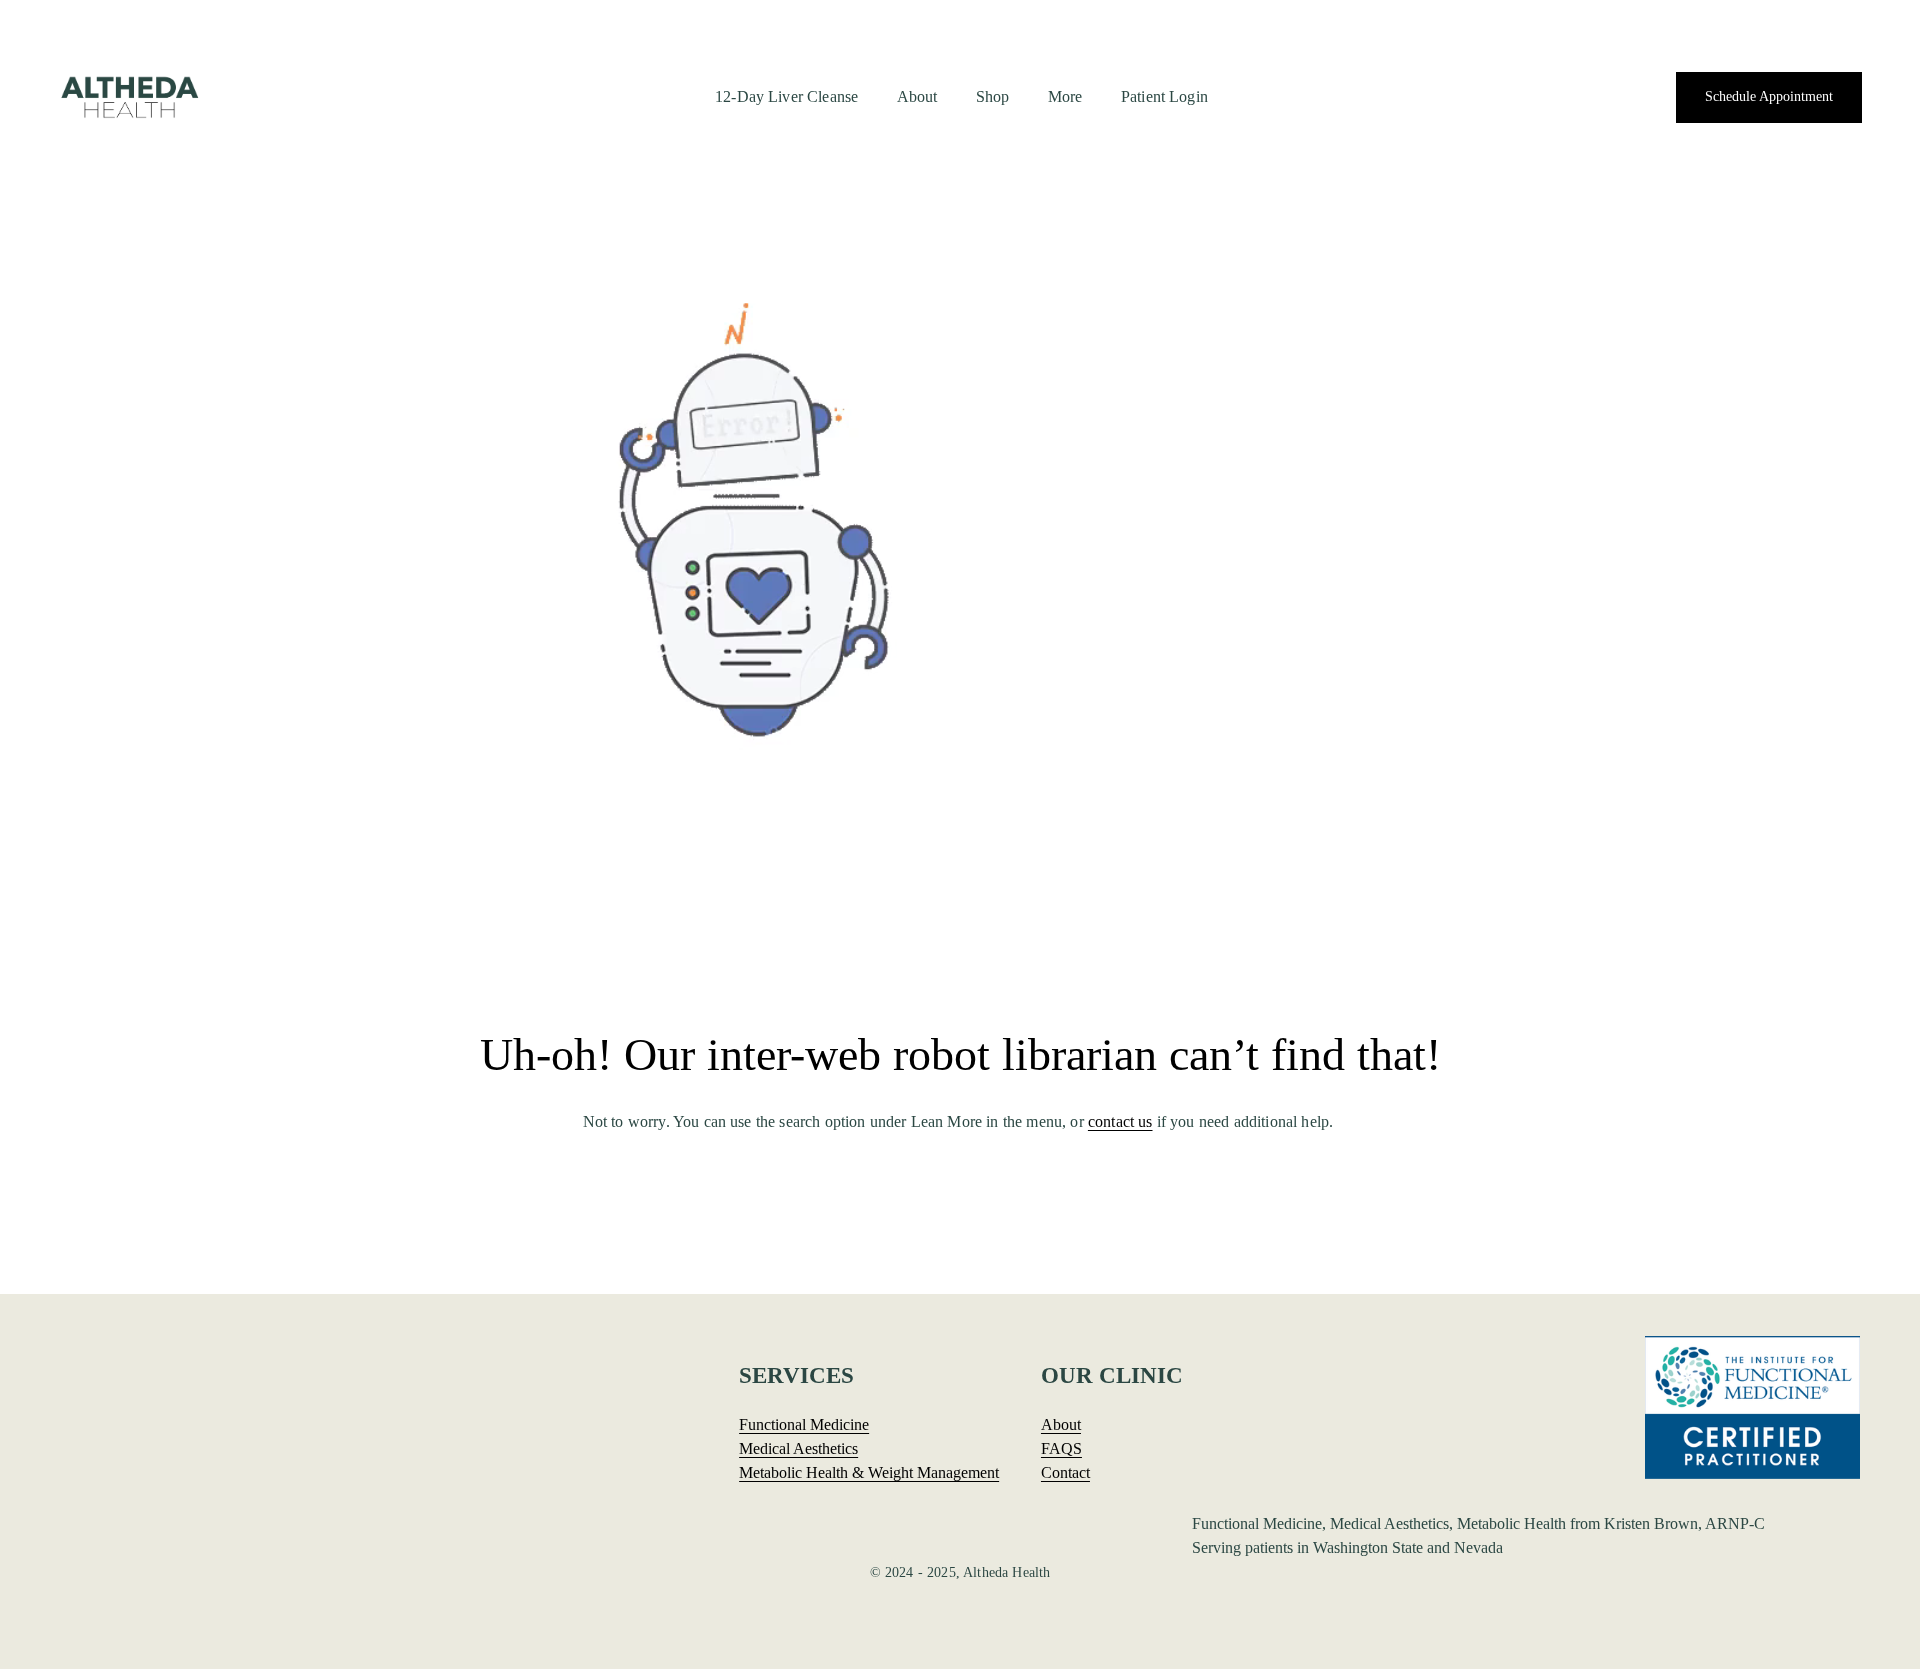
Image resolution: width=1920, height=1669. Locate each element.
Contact (1065, 1473)
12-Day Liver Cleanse (786, 96)
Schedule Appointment (1769, 96)
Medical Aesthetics (798, 1449)
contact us (1120, 1121)
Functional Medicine (804, 1425)
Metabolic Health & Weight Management (869, 1473)
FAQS (1061, 1449)
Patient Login (1164, 96)
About (917, 96)
